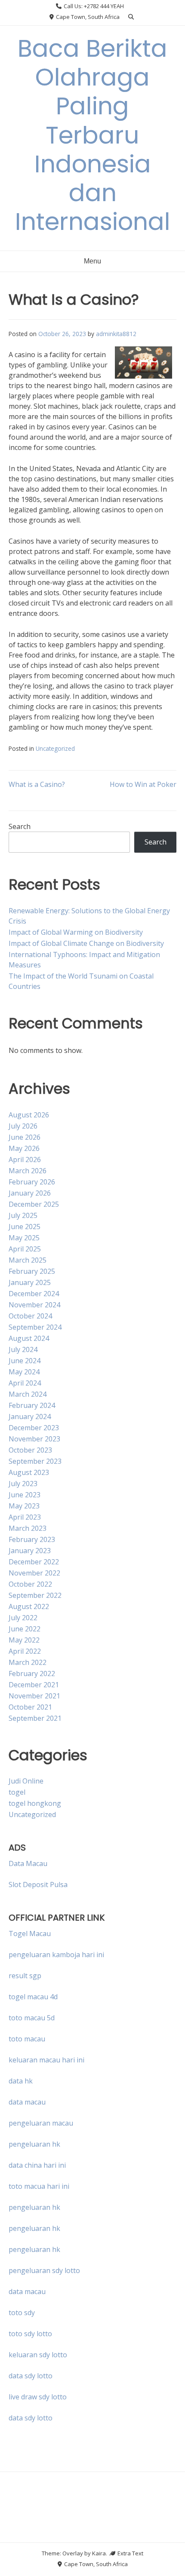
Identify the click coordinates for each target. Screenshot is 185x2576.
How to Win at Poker (143, 784)
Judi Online (26, 1781)
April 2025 (25, 1249)
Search (20, 826)
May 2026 (24, 1148)
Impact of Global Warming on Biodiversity (76, 932)
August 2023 (29, 1472)
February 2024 (32, 1405)
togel (17, 1792)
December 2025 (34, 1204)
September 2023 (35, 1461)
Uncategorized (55, 748)
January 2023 (30, 1551)
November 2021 (34, 1696)
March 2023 (28, 1528)
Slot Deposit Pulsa (38, 1885)
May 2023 (24, 1506)
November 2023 (34, 1439)
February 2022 (32, 1673)
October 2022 (30, 1584)
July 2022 (23, 1618)
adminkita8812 (116, 334)
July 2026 (23, 1126)
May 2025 (24, 1238)
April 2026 (25, 1160)
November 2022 (34, 1573)
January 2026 (30, 1193)
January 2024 (30, 1416)
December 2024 (34, 1294)
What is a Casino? (37, 784)
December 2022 (34, 1562)
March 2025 (28, 1260)
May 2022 (24, 1640)
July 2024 (23, 1349)
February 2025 (32, 1271)
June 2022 (25, 1629)
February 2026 (32, 1182)
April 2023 (25, 1517)
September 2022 (35, 1595)
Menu (92, 261)
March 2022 (28, 1662)
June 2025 (25, 1227)
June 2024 (25, 1361)
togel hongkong (35, 1803)
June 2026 (25, 1137)
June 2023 (25, 1495)
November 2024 (34, 1305)
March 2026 (28, 1171)
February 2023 (32, 1539)
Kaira (99, 2553)
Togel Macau (30, 1934)
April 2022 (25, 1651)
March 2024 (28, 1394)
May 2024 (24, 1372)
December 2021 (34, 1685)
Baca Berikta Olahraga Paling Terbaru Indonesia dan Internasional (93, 135)
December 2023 (34, 1428)
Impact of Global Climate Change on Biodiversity (86, 943)
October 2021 (30, 1707)
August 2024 (29, 1338)
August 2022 (29, 1606)
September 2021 (35, 1718)
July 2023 (23, 1484)
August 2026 (29, 1115)
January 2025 (30, 1282)
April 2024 (25, 1383)
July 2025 (23, 1215)
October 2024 (30, 1316)
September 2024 (35, 1327)
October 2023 (30, 1450)
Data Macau (28, 1863)
